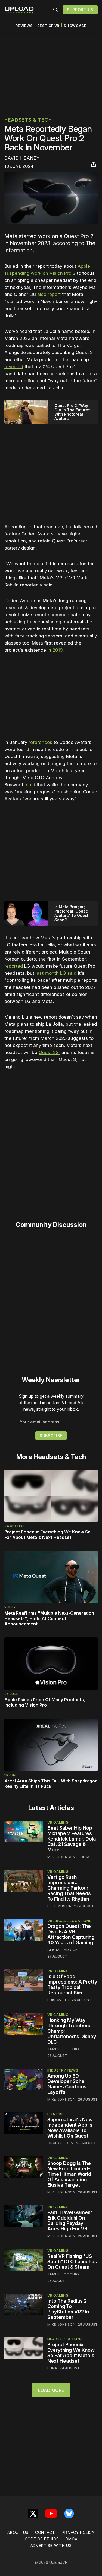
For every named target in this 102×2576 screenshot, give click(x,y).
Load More (51, 2390)
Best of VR (48, 26)
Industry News (63, 2070)
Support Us (80, 10)
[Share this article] (94, 164)
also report (49, 294)
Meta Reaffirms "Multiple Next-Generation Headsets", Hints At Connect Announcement (49, 1618)
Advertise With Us (51, 2545)
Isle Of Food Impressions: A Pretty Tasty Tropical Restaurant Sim (72, 1985)
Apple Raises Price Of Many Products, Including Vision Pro (45, 1702)
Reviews (24, 26)
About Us (18, 2532)
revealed (14, 367)
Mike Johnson (61, 1857)
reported (14, 966)
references (40, 742)
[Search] (55, 10)
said (31, 785)
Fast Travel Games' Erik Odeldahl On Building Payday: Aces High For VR (70, 2220)
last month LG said (56, 973)
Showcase (75, 26)
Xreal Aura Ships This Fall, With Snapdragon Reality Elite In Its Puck (51, 1783)
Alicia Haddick (63, 1950)
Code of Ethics (42, 2539)
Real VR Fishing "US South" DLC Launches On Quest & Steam (72, 2261)
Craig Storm (61, 2143)
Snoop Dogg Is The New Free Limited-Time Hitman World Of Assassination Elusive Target (69, 2174)
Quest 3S (49, 1052)
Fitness (55, 2114)
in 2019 (55, 650)
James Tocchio (63, 2049)
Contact (45, 2532)
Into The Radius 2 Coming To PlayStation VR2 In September (68, 2309)
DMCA (72, 2539)
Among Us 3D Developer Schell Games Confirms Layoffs (67, 2084)
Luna (52, 2368)
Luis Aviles (58, 2000)
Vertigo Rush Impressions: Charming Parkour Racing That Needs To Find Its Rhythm (69, 1888)
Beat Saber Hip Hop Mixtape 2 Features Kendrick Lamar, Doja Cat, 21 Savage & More (72, 1839)
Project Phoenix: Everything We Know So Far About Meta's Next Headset (47, 1535)
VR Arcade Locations (69, 1921)
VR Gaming (58, 1822)
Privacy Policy (78, 2532)
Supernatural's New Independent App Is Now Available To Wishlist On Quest (70, 2128)
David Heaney (22, 158)
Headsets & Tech (28, 120)
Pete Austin (60, 1906)
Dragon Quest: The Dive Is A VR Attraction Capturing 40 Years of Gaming (71, 1934)
